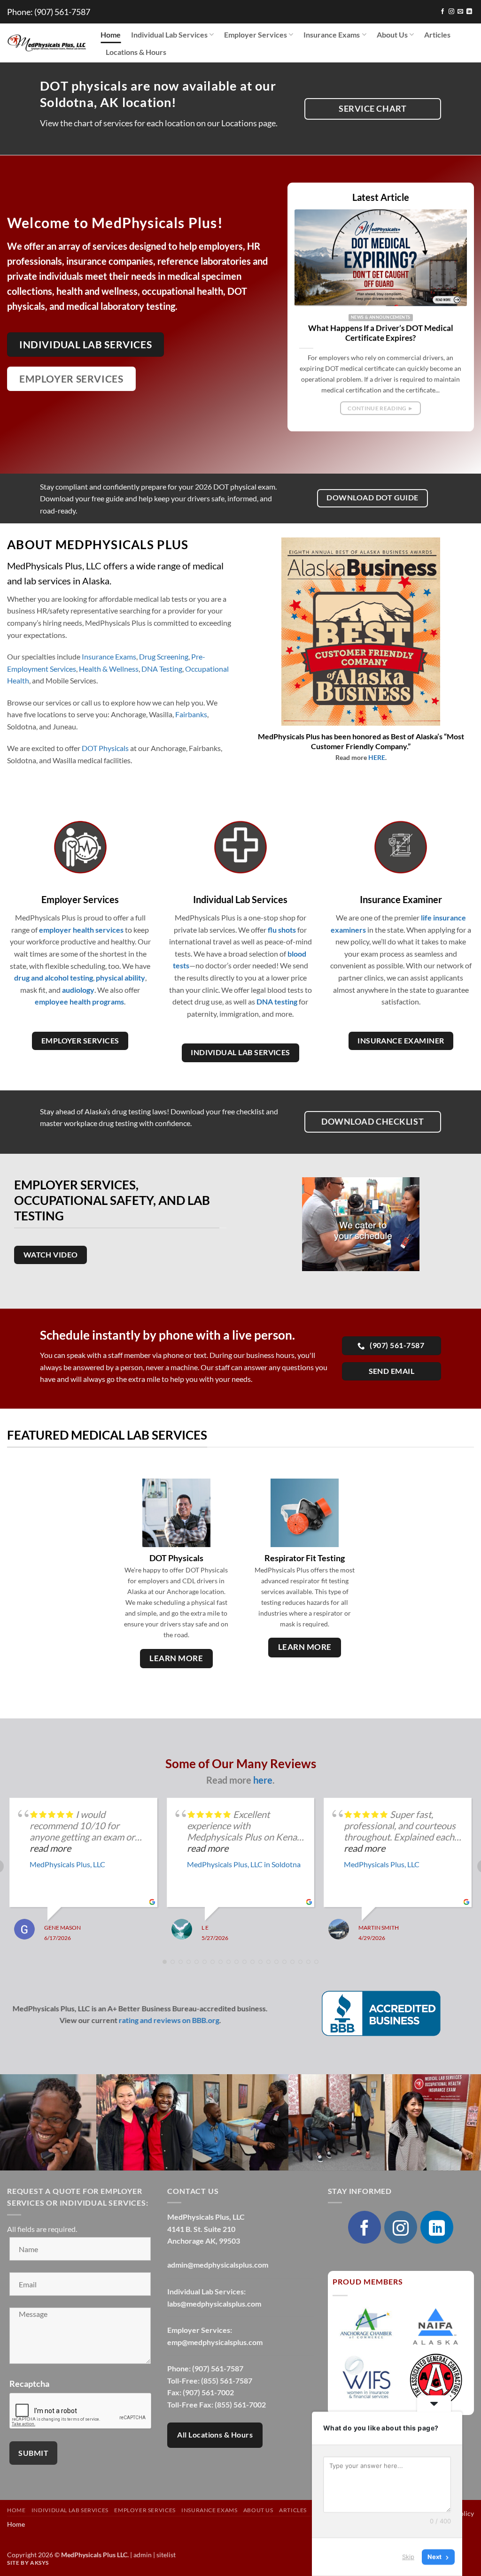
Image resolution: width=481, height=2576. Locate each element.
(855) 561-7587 (227, 2380)
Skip (408, 2557)
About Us (392, 34)
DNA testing (277, 1001)
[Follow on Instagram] (451, 12)
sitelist (166, 2555)
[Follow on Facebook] (442, 12)
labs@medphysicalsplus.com (214, 2304)
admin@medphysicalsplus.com (218, 2265)
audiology (78, 990)
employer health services (81, 930)
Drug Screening (164, 656)
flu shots (282, 930)
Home (111, 34)
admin (143, 2555)
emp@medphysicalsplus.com (215, 2342)
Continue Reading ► (381, 408)
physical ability (120, 977)
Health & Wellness (109, 669)
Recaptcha (29, 2384)
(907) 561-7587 (62, 12)
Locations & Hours (136, 52)
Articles (437, 34)
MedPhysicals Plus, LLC (67, 1864)
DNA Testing (162, 669)
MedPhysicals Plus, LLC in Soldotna (244, 1864)
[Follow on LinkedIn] (469, 12)
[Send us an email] (460, 12)
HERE (377, 757)
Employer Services (256, 34)
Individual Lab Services (169, 34)
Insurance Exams (332, 34)
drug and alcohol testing (54, 977)
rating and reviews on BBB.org (169, 2020)
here (263, 1780)
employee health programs (79, 1001)
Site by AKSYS (28, 2563)
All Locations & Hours (215, 2435)
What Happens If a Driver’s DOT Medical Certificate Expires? (381, 333)
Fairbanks (191, 714)
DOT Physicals (105, 748)
